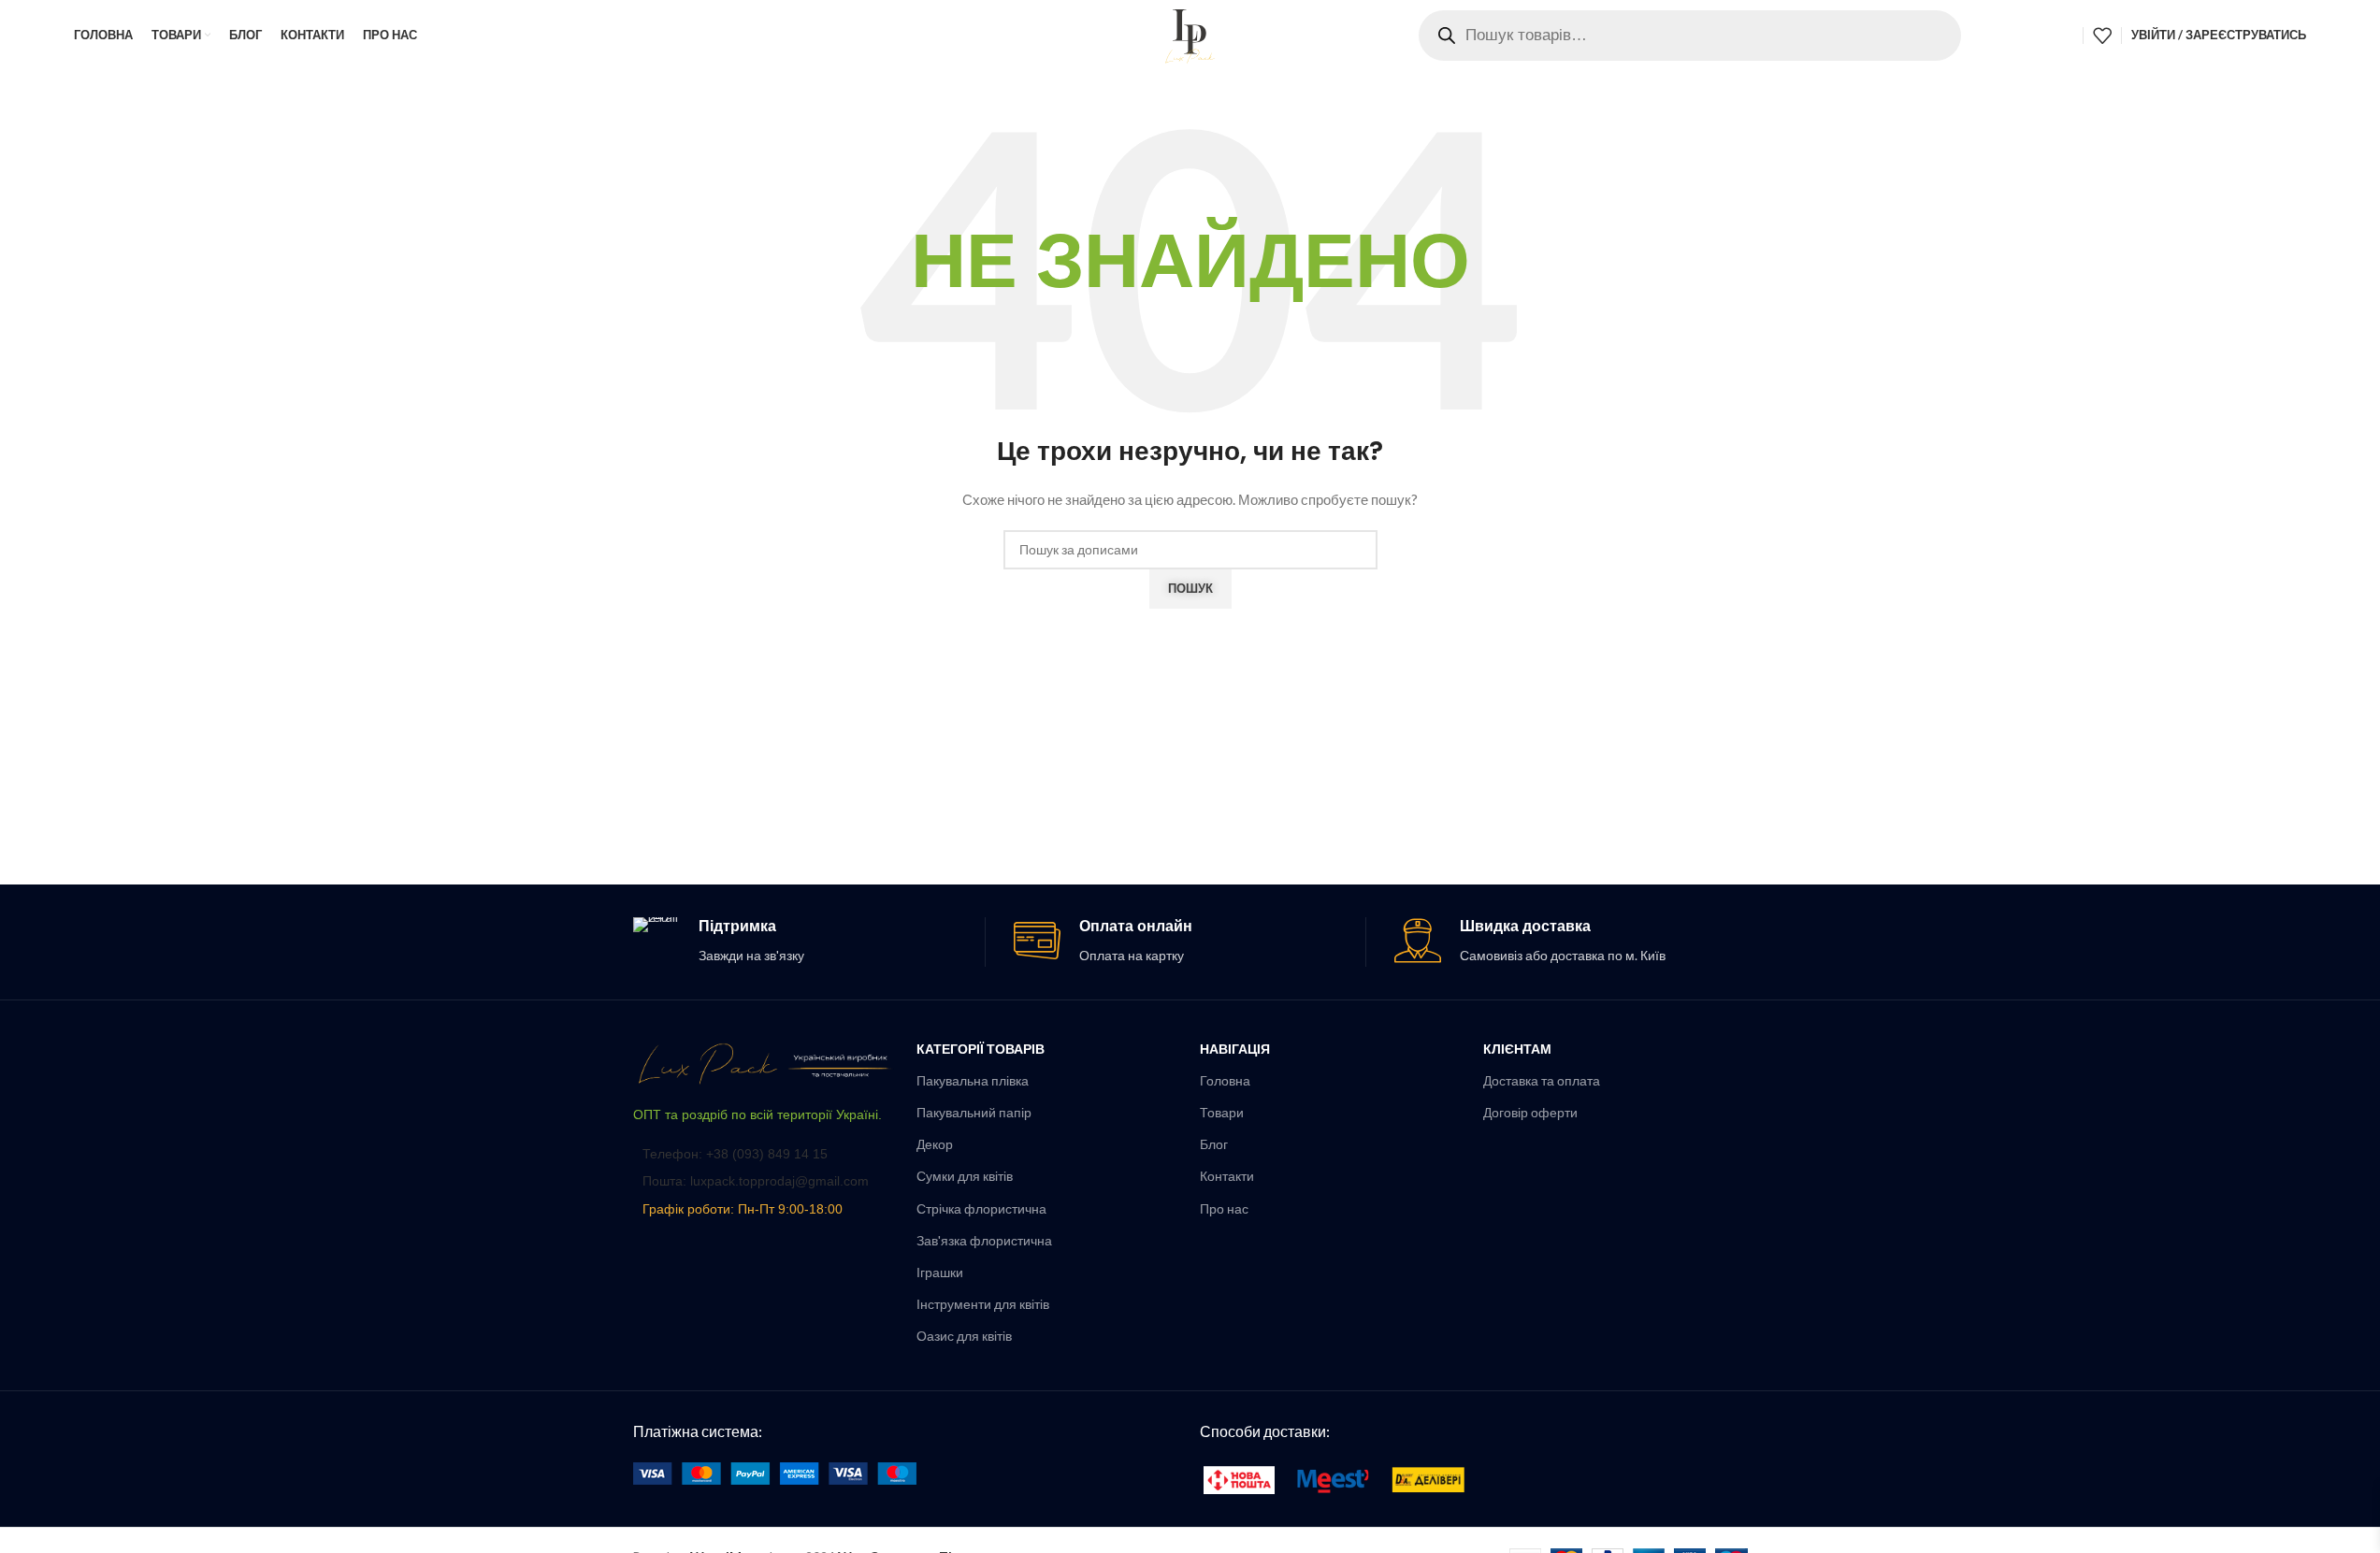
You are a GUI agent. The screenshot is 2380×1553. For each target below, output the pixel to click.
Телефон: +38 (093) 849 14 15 (735, 1154)
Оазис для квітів (964, 1336)
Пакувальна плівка (973, 1080)
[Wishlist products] (2102, 36)
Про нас (1224, 1208)
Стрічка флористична (981, 1208)
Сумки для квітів (965, 1176)
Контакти (1227, 1176)
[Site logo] (1190, 33)
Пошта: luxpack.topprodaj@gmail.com (756, 1181)
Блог (1214, 1144)
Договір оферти (1530, 1112)
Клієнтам (1517, 1049)
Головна (1225, 1080)
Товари (1222, 1112)
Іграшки (940, 1272)
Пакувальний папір (974, 1112)
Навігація (1235, 1049)
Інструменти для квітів (983, 1304)
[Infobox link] (809, 942)
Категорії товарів (981, 1049)
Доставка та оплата (1542, 1080)
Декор (935, 1144)
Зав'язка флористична (984, 1240)
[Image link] (765, 1062)
